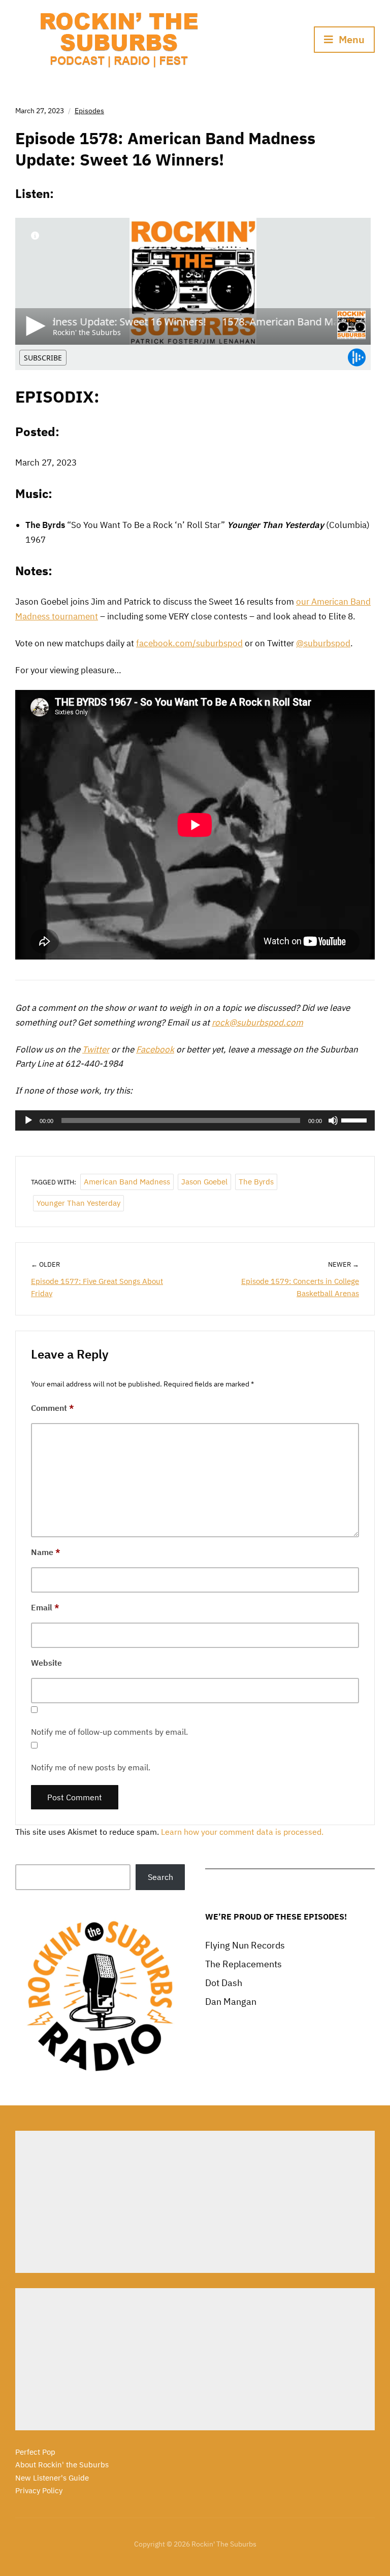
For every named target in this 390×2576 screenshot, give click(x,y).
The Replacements (243, 1964)
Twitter (96, 1049)
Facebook (155, 1049)
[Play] (28, 1120)
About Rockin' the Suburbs (62, 2465)
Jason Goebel (204, 1182)
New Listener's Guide (52, 2478)
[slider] (355, 1119)
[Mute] (333, 1120)
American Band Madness (127, 1182)
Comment (53, 1408)
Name (46, 1552)
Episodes (89, 111)
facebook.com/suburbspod (189, 643)
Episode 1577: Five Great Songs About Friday (97, 1287)
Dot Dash (224, 1983)
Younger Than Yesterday (78, 1203)
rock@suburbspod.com (257, 1022)
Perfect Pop (35, 2452)
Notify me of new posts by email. (91, 1767)
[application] (195, 1120)
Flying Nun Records (245, 1945)
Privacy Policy (39, 2490)
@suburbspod (323, 643)
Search (160, 1877)
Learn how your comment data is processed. (242, 1832)
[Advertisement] (195, 2202)
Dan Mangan (231, 2002)
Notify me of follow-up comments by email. (109, 1732)
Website (46, 1663)
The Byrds (256, 1182)
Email (45, 1607)
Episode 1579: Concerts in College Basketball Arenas (300, 1287)
